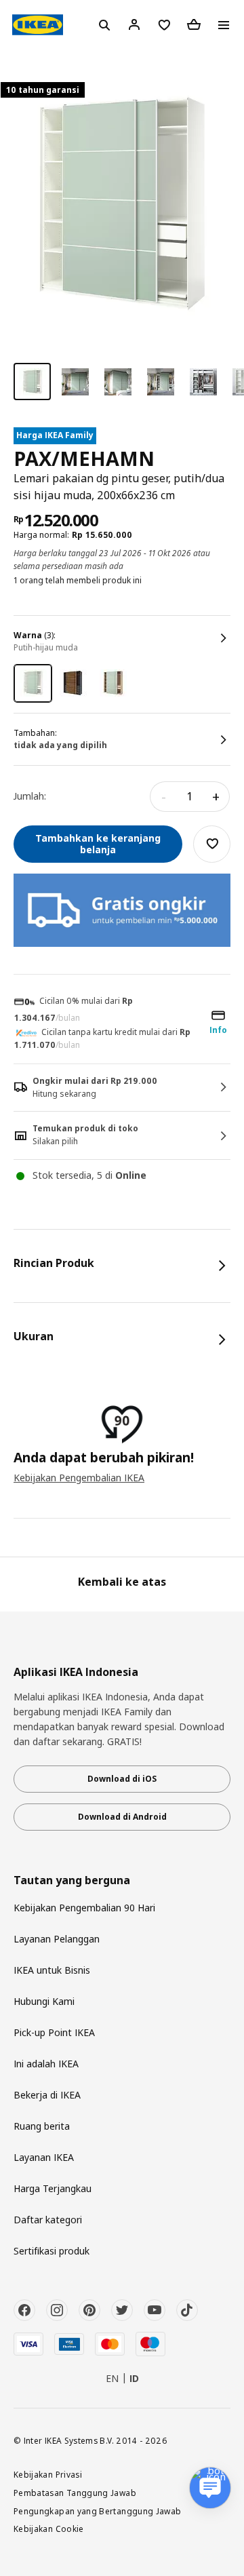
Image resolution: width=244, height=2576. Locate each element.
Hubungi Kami (44, 2001)
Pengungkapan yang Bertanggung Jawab (98, 2511)
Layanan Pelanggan (57, 1939)
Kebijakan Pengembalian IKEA (79, 1478)
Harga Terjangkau (53, 2188)
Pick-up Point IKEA (54, 2032)
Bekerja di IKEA (47, 2095)
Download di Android (122, 1817)
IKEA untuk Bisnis (52, 1970)
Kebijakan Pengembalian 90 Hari (84, 1908)
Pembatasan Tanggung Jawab (75, 2493)
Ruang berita (42, 2126)
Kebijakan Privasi (48, 2474)
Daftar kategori (48, 2220)
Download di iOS (122, 1779)
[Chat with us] (210, 2488)
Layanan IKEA (44, 2157)
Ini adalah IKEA (46, 2064)
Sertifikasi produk (52, 2251)
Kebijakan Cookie (49, 2529)
